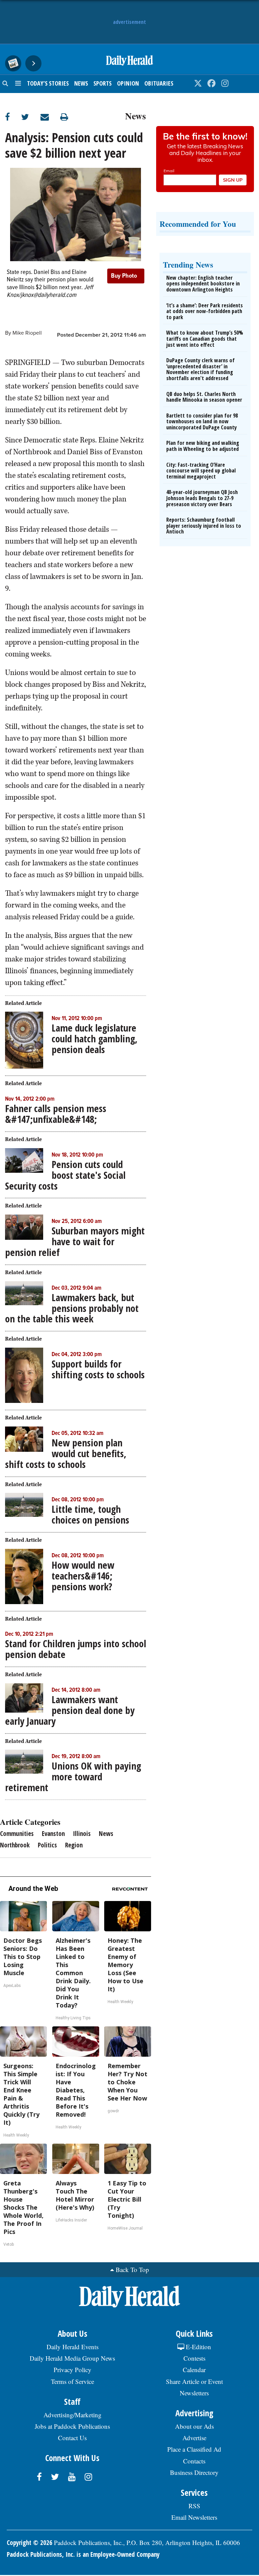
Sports (103, 83)
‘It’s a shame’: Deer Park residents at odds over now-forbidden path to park (205, 311)
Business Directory (194, 2472)
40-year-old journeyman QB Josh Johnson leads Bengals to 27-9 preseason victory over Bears (202, 498)
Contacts (194, 2461)
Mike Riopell (27, 333)
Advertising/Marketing (73, 2415)
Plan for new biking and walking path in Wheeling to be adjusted (203, 446)
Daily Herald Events (73, 2347)
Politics (47, 1845)
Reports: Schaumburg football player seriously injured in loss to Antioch (204, 526)
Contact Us (72, 2438)
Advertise (194, 2438)
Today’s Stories (48, 83)
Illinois (82, 1834)
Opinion (128, 83)
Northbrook (15, 1845)
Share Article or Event (194, 2381)
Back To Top (132, 2270)
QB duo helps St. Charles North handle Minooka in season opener (204, 397)
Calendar (194, 2370)
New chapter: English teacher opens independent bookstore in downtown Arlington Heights (203, 284)
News (81, 83)
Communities (17, 1834)
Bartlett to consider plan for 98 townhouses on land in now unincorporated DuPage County (202, 421)
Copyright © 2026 (30, 2543)
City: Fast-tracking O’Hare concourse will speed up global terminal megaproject (201, 471)
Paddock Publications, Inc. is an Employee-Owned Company (83, 2554)
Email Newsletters (194, 2517)
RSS (194, 2506)
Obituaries (159, 83)
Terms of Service (73, 2381)
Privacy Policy (73, 2370)
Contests (194, 2358)
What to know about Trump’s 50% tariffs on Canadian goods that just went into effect (205, 339)
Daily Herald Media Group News (72, 2358)
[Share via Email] (50, 117)
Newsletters (194, 2393)
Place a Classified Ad (194, 2449)
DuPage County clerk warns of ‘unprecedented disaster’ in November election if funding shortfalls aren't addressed (200, 369)
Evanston (53, 1834)
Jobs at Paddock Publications (72, 2426)
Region (74, 1845)
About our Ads (194, 2426)
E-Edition (198, 2347)
